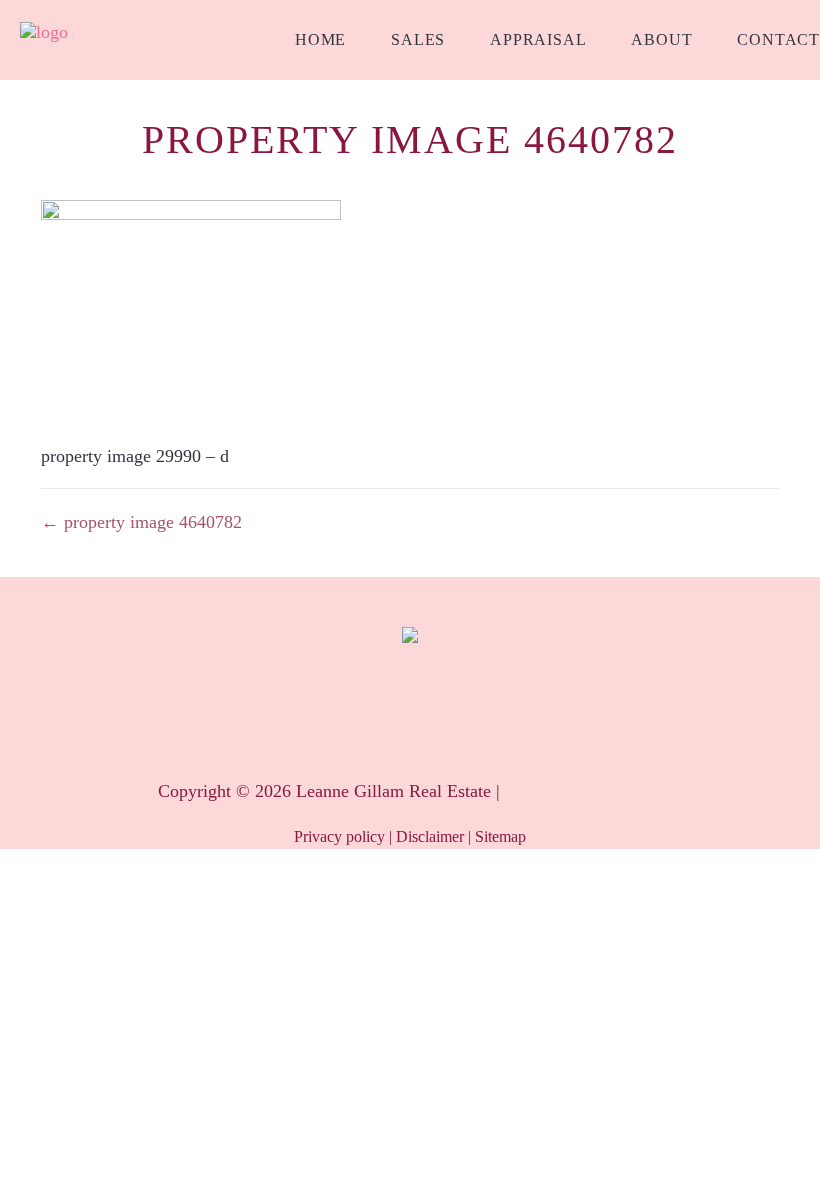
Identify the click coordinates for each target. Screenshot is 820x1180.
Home (320, 39)
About (661, 39)
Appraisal (538, 39)
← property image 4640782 (141, 522)
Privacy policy (339, 836)
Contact (778, 39)
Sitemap (500, 836)
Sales (418, 39)
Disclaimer (430, 836)
